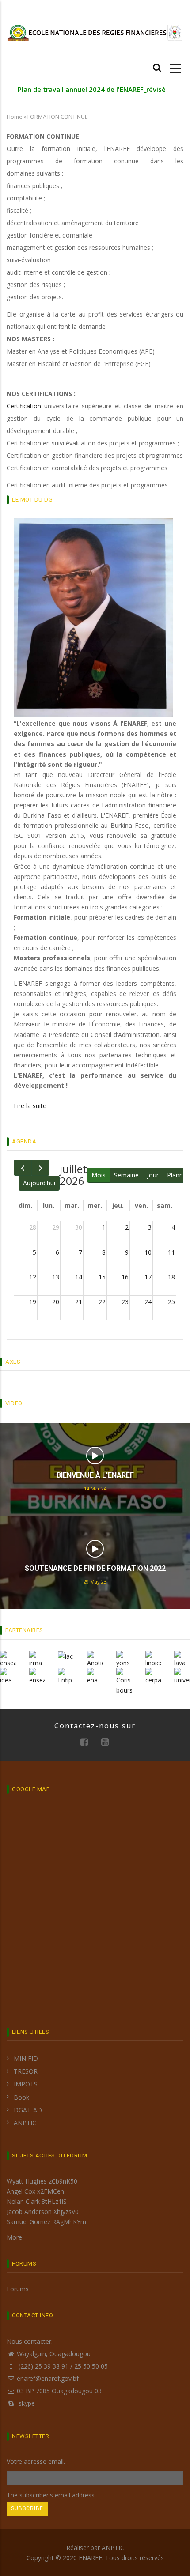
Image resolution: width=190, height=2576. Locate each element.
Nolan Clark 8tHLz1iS (37, 2201)
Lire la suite (30, 1106)
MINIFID (26, 2058)
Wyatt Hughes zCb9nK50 (42, 2181)
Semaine (126, 1175)
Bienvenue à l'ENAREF (95, 1475)
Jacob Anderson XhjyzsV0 (43, 2212)
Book (21, 2097)
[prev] (23, 1168)
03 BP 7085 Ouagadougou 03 (59, 2391)
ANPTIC (25, 2123)
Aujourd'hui (39, 1183)
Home (15, 117)
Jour (153, 1175)
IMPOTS (26, 2084)
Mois (99, 1175)
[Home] (95, 32)
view (95, 1456)
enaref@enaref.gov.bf (48, 2378)
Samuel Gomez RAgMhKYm (46, 2222)
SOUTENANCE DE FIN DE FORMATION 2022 (95, 1568)
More (14, 2237)
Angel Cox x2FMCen (35, 2191)
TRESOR (26, 2071)
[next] (40, 1168)
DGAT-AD (28, 2110)
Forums (18, 2289)
